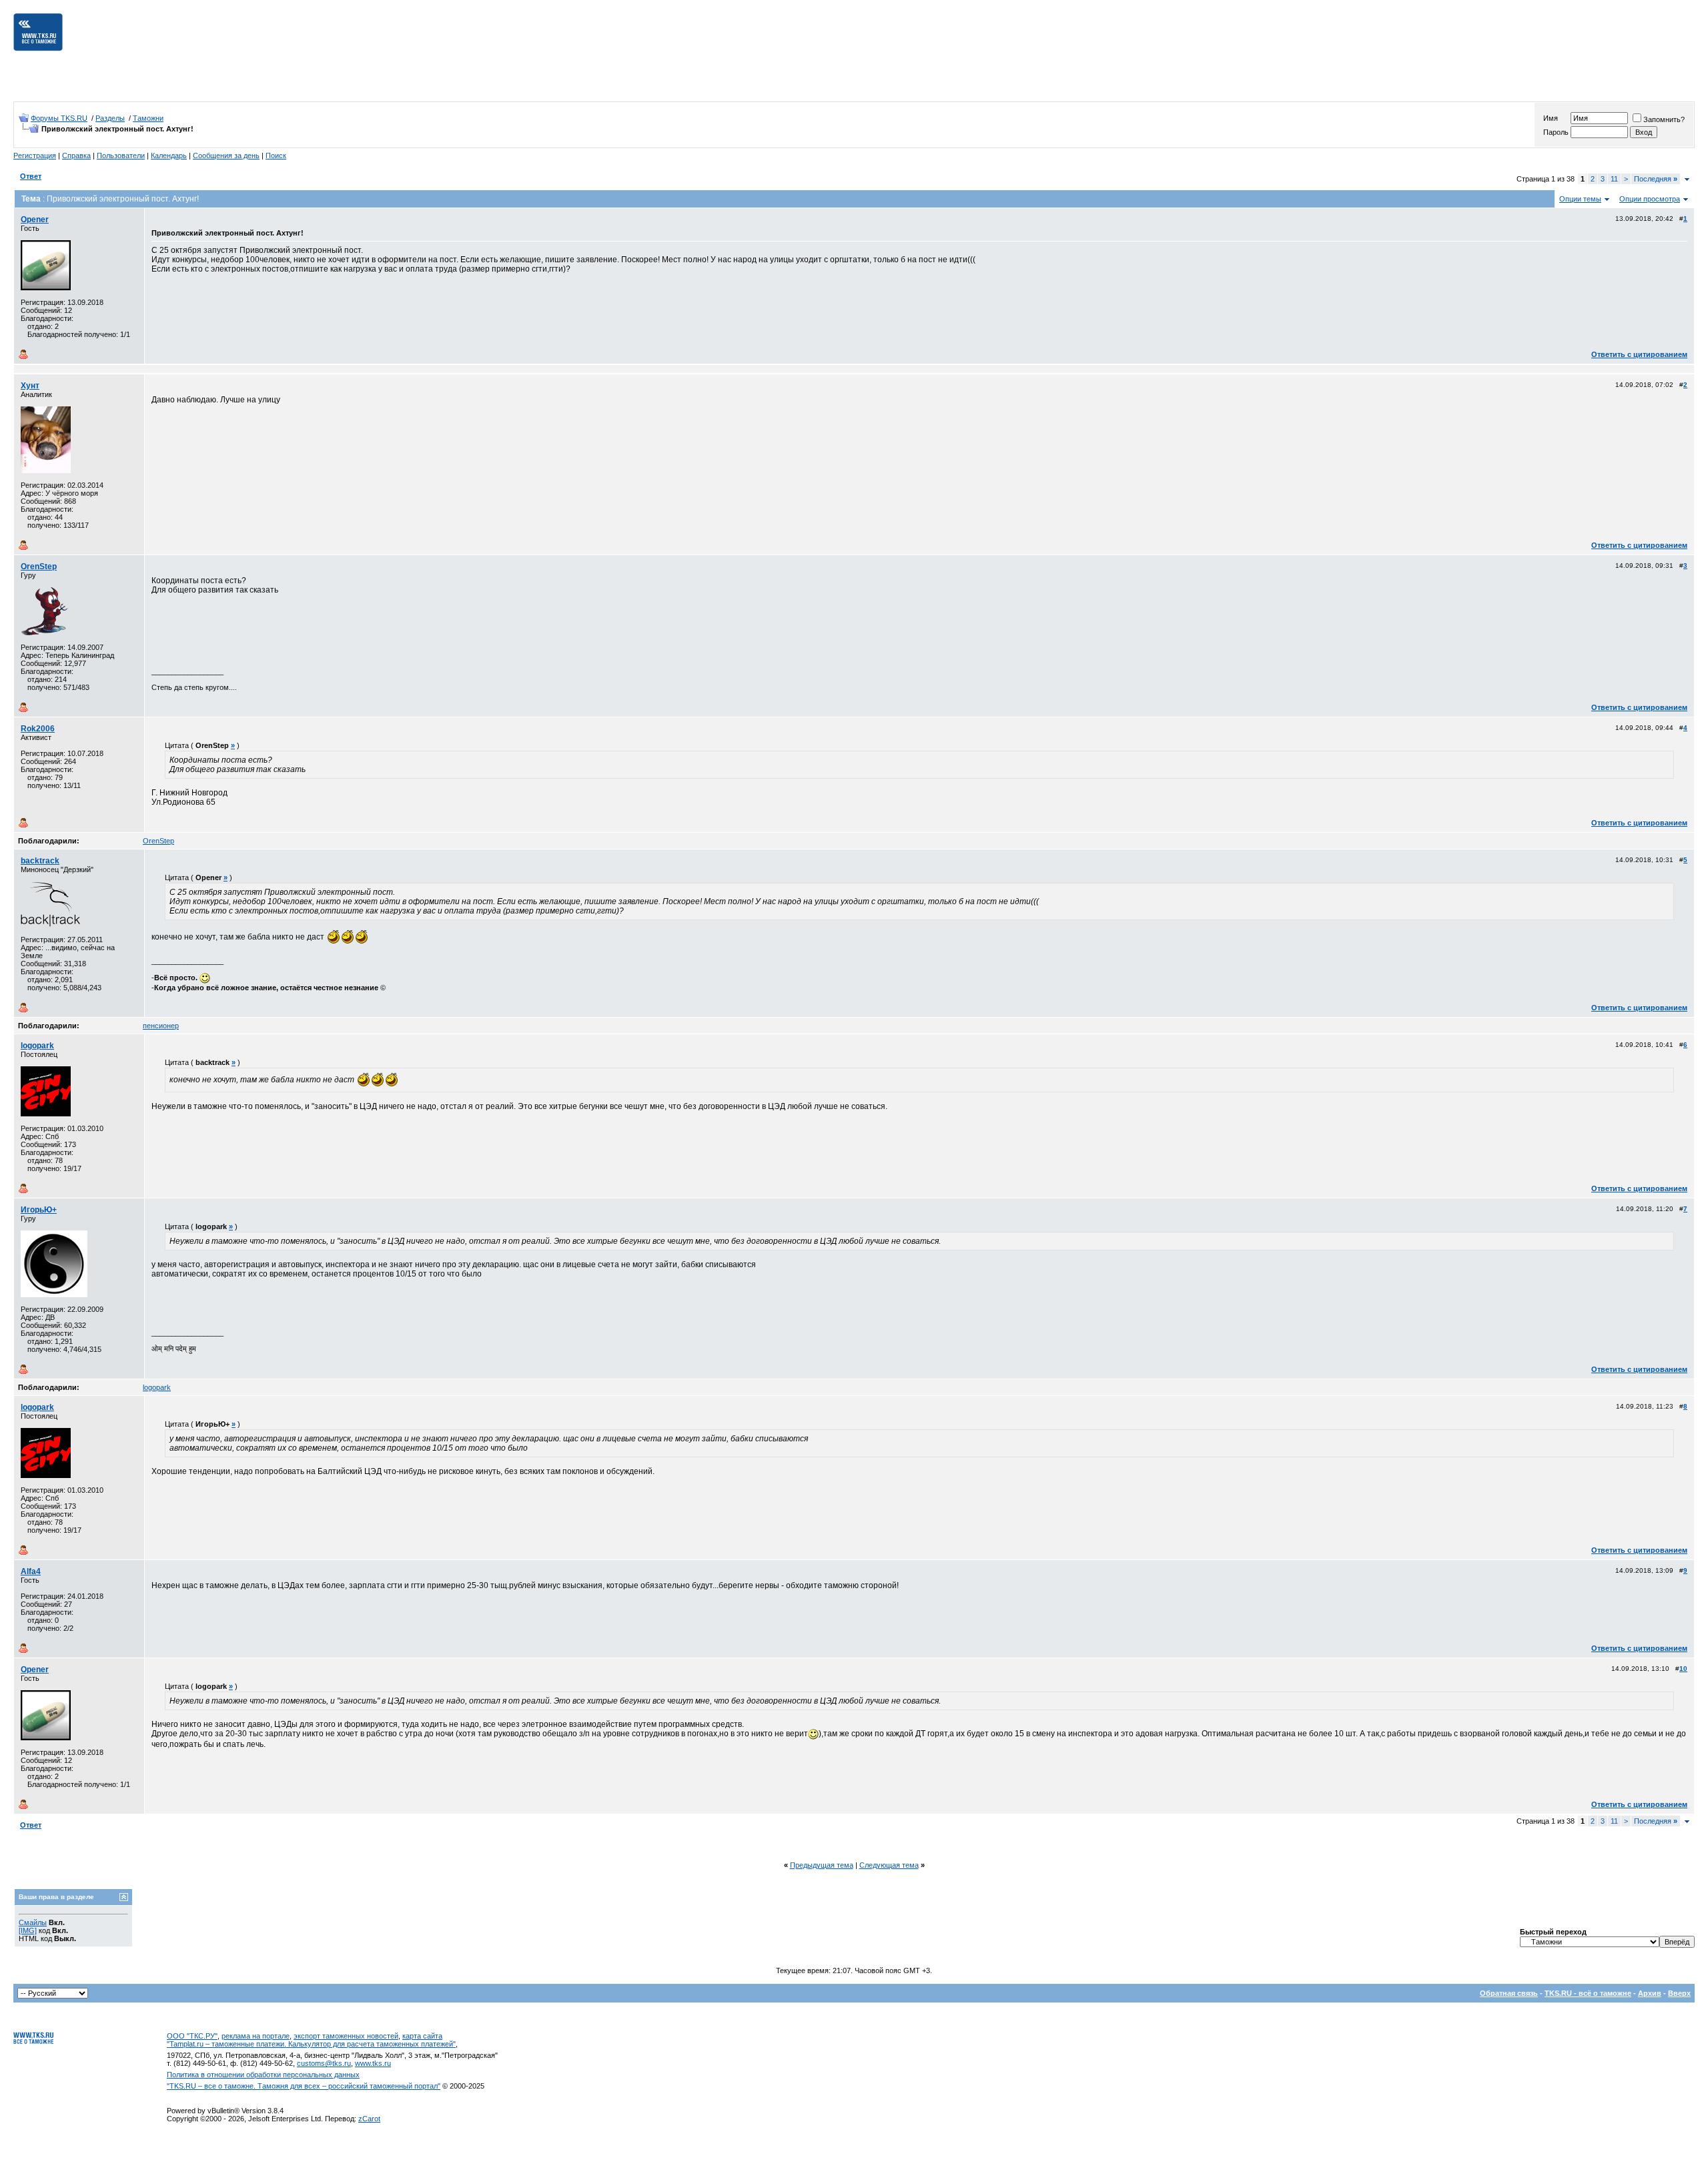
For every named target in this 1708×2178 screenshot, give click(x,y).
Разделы (110, 118)
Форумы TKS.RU (59, 118)
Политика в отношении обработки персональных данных (263, 2075)
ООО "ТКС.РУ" (192, 2036)
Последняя (1656, 179)
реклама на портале (256, 2036)
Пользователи (121, 155)
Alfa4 (31, 1571)
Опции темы (1580, 199)
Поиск (276, 155)
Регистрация (35, 155)
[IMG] (28, 1930)
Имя (1551, 118)
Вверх (1679, 1993)
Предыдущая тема (822, 1865)
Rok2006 (38, 729)
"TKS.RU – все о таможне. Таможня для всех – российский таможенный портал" (304, 2086)
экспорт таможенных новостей (346, 2036)
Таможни (148, 118)
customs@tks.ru (324, 2063)
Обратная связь (1509, 1993)
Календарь (169, 155)
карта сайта (422, 2036)
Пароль (1556, 132)
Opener (35, 220)
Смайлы (33, 1922)
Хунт (30, 386)
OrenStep (39, 567)
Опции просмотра (1650, 199)
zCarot (369, 2119)
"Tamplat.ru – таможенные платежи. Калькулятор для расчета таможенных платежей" (311, 2044)
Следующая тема (889, 1865)
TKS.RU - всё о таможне (1588, 1993)
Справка (76, 155)
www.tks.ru (373, 2063)
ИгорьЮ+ (39, 1210)
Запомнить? (1664, 119)
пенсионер (161, 1026)
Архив (1650, 1993)
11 (1614, 179)
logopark (37, 1046)
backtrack (40, 861)
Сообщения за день (226, 155)
